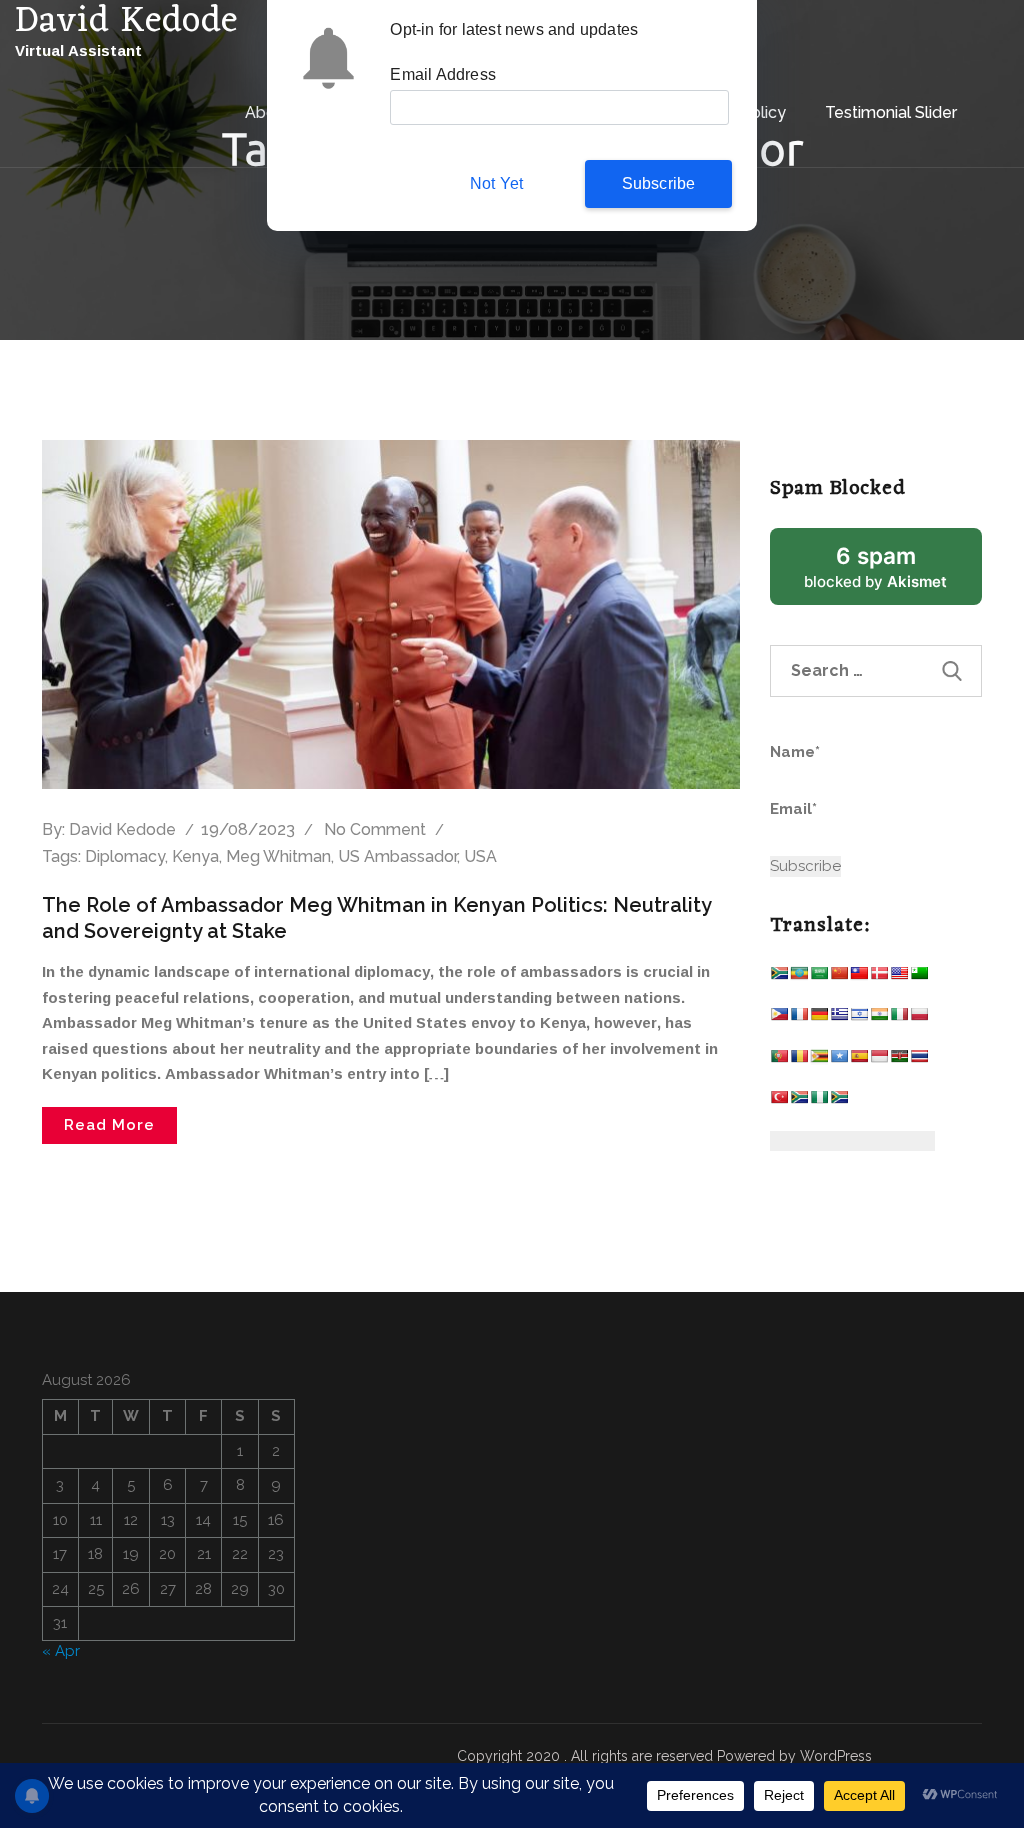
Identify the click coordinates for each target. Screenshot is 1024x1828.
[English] (899, 977)
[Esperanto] (919, 977)
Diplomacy (125, 856)
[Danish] (879, 977)
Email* (793, 809)
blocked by (893, 573)
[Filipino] (779, 1018)
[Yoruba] (819, 1101)
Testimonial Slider (891, 112)
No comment (375, 829)
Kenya (195, 856)
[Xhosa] (799, 1101)
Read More (109, 1125)
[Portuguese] (779, 1060)
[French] (799, 1018)
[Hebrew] (859, 1018)
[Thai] (919, 1060)
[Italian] (899, 1018)
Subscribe (659, 183)
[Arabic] (819, 977)
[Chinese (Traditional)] (859, 977)
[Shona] (819, 1060)
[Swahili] (899, 1060)
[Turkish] (779, 1101)
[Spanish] (859, 1060)
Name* (795, 752)
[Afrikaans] (779, 977)
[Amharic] (799, 977)
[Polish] (919, 1018)
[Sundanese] (879, 1060)
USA (480, 856)
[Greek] (839, 1018)
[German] (819, 1018)
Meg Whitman (278, 856)
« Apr (61, 1651)
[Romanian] (799, 1060)
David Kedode (122, 829)
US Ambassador (397, 856)
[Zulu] (839, 1101)
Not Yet (496, 183)
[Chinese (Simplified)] (839, 977)
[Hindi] (879, 1018)
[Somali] (839, 1060)
